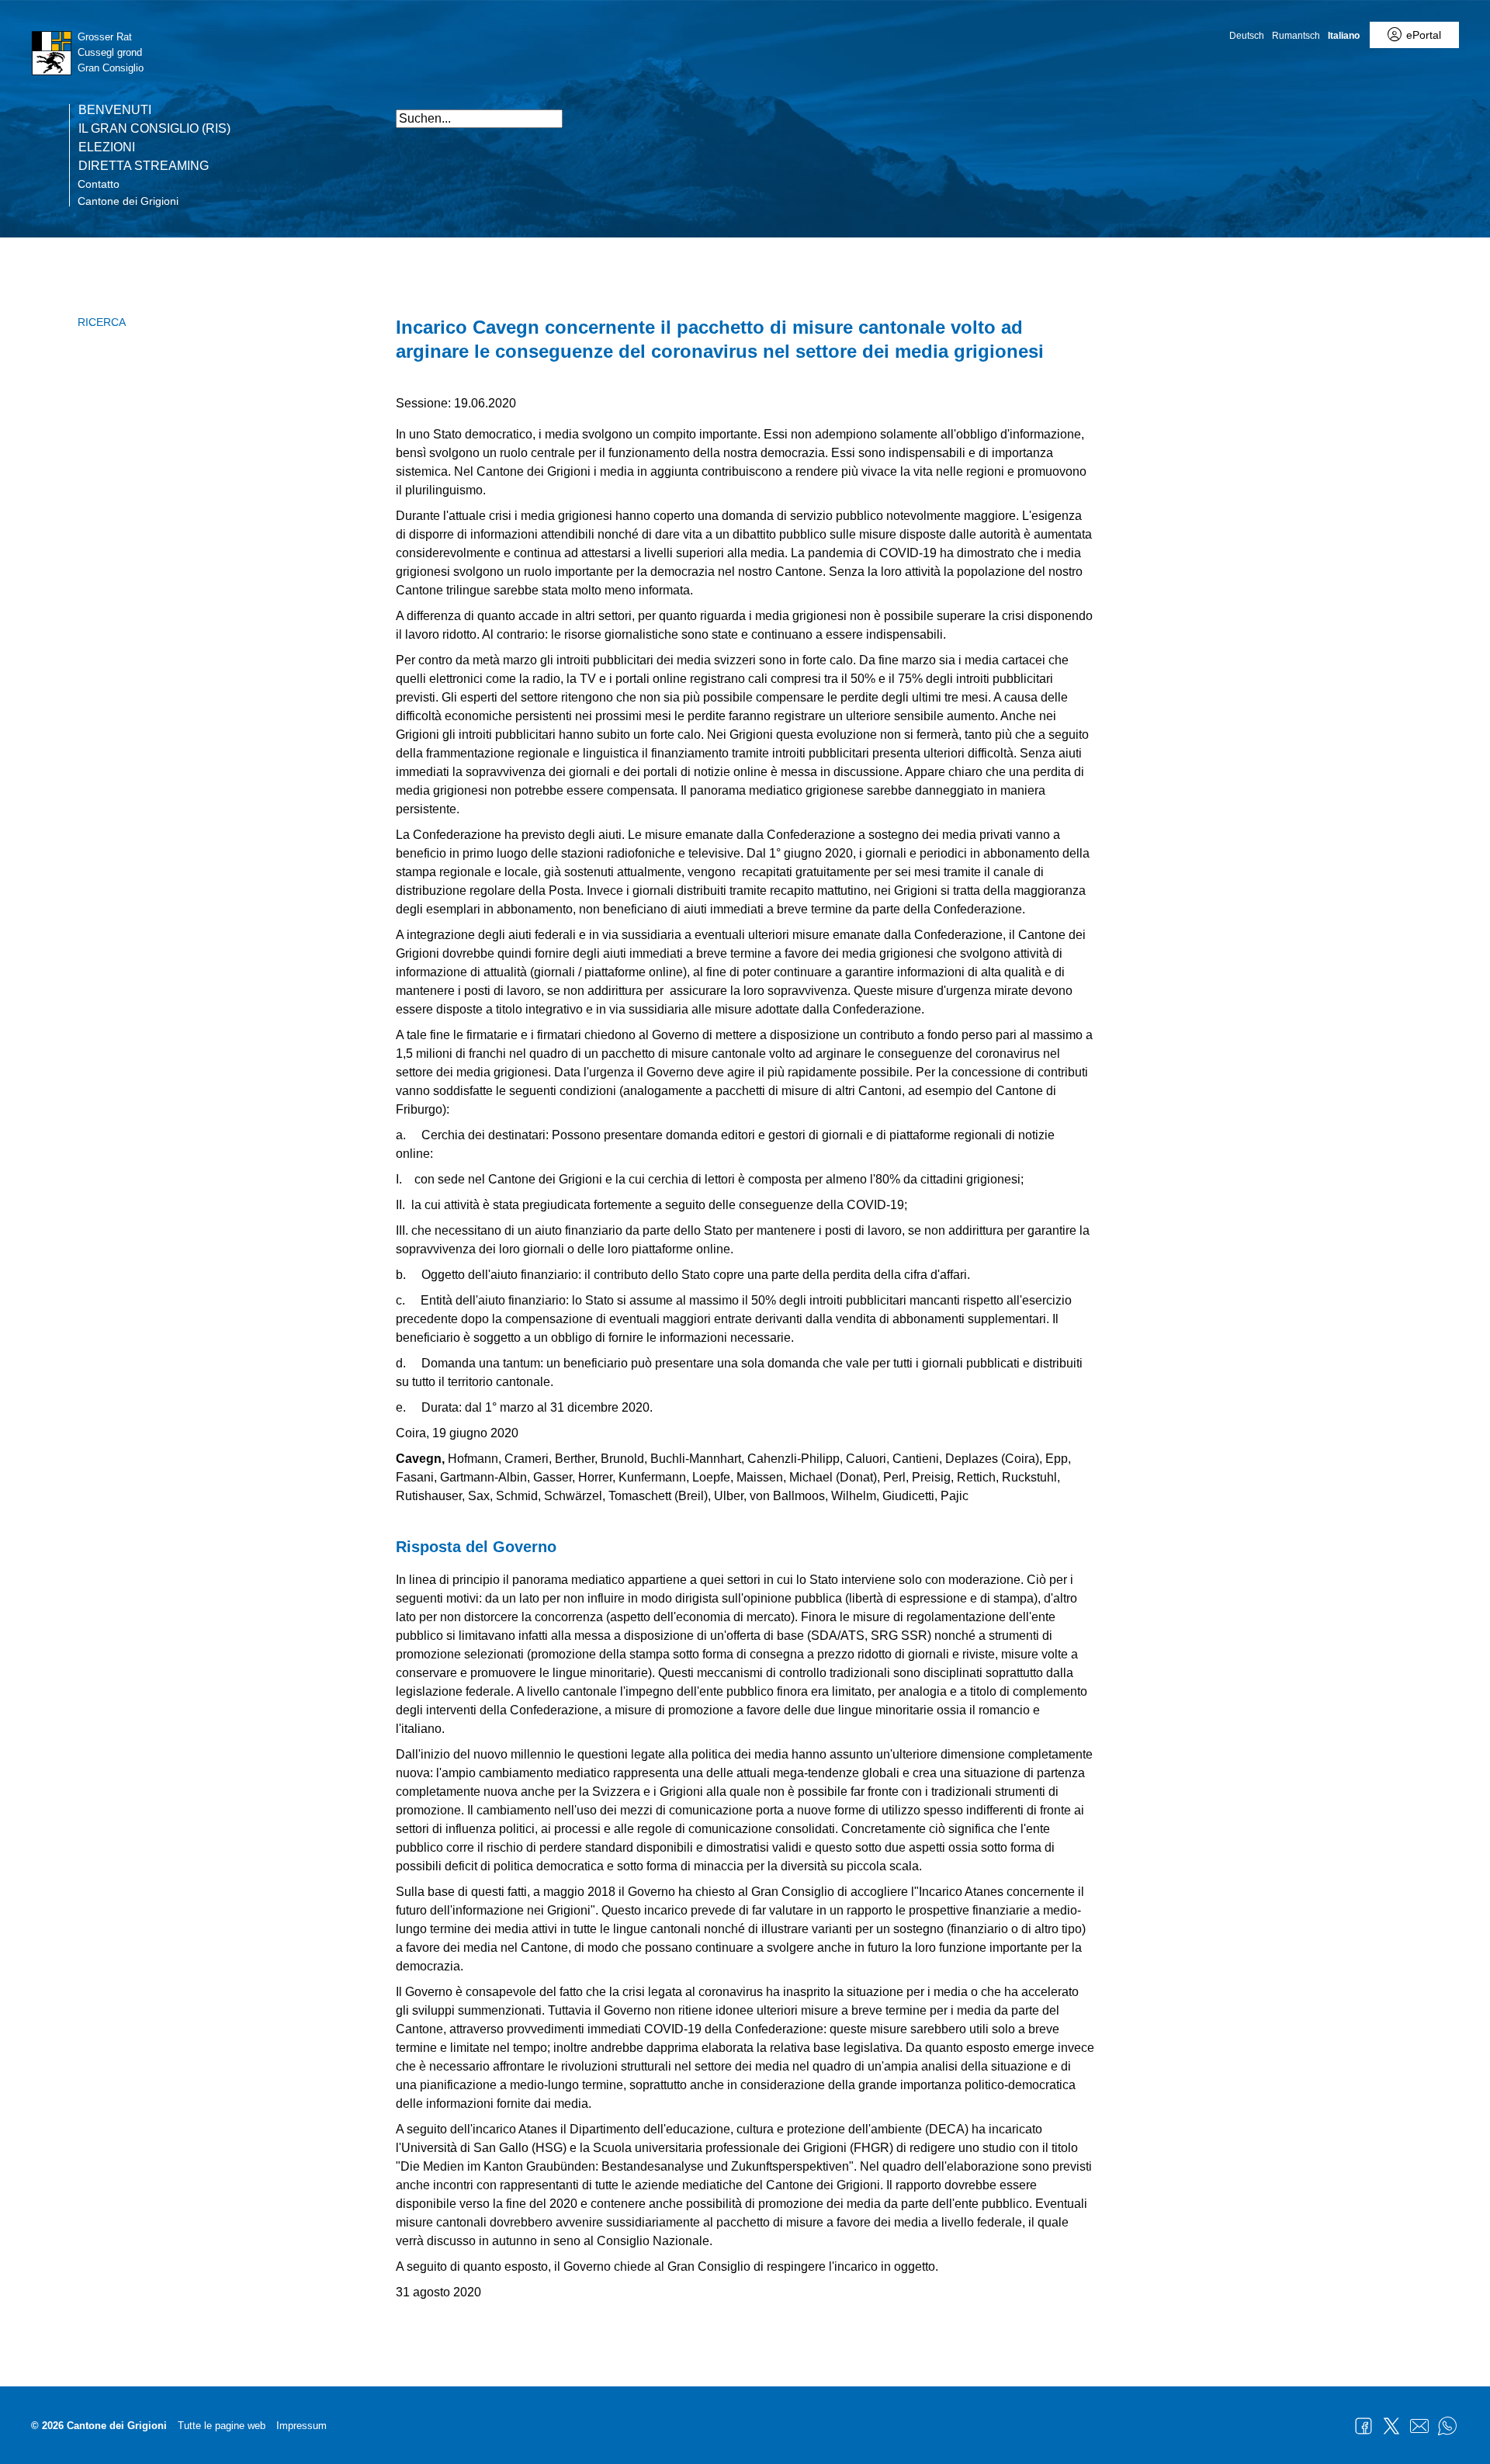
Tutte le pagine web (222, 2426)
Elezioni (107, 147)
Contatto (99, 184)
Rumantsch (1296, 36)
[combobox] (479, 119)
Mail (1419, 2426)
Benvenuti (115, 110)
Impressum (301, 2426)
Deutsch (1247, 36)
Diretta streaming (144, 166)
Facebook (1364, 2426)
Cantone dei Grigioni (128, 201)
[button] (1079, 111)
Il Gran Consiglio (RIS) (154, 129)
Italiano (1344, 36)
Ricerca (102, 322)
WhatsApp (1447, 2426)
